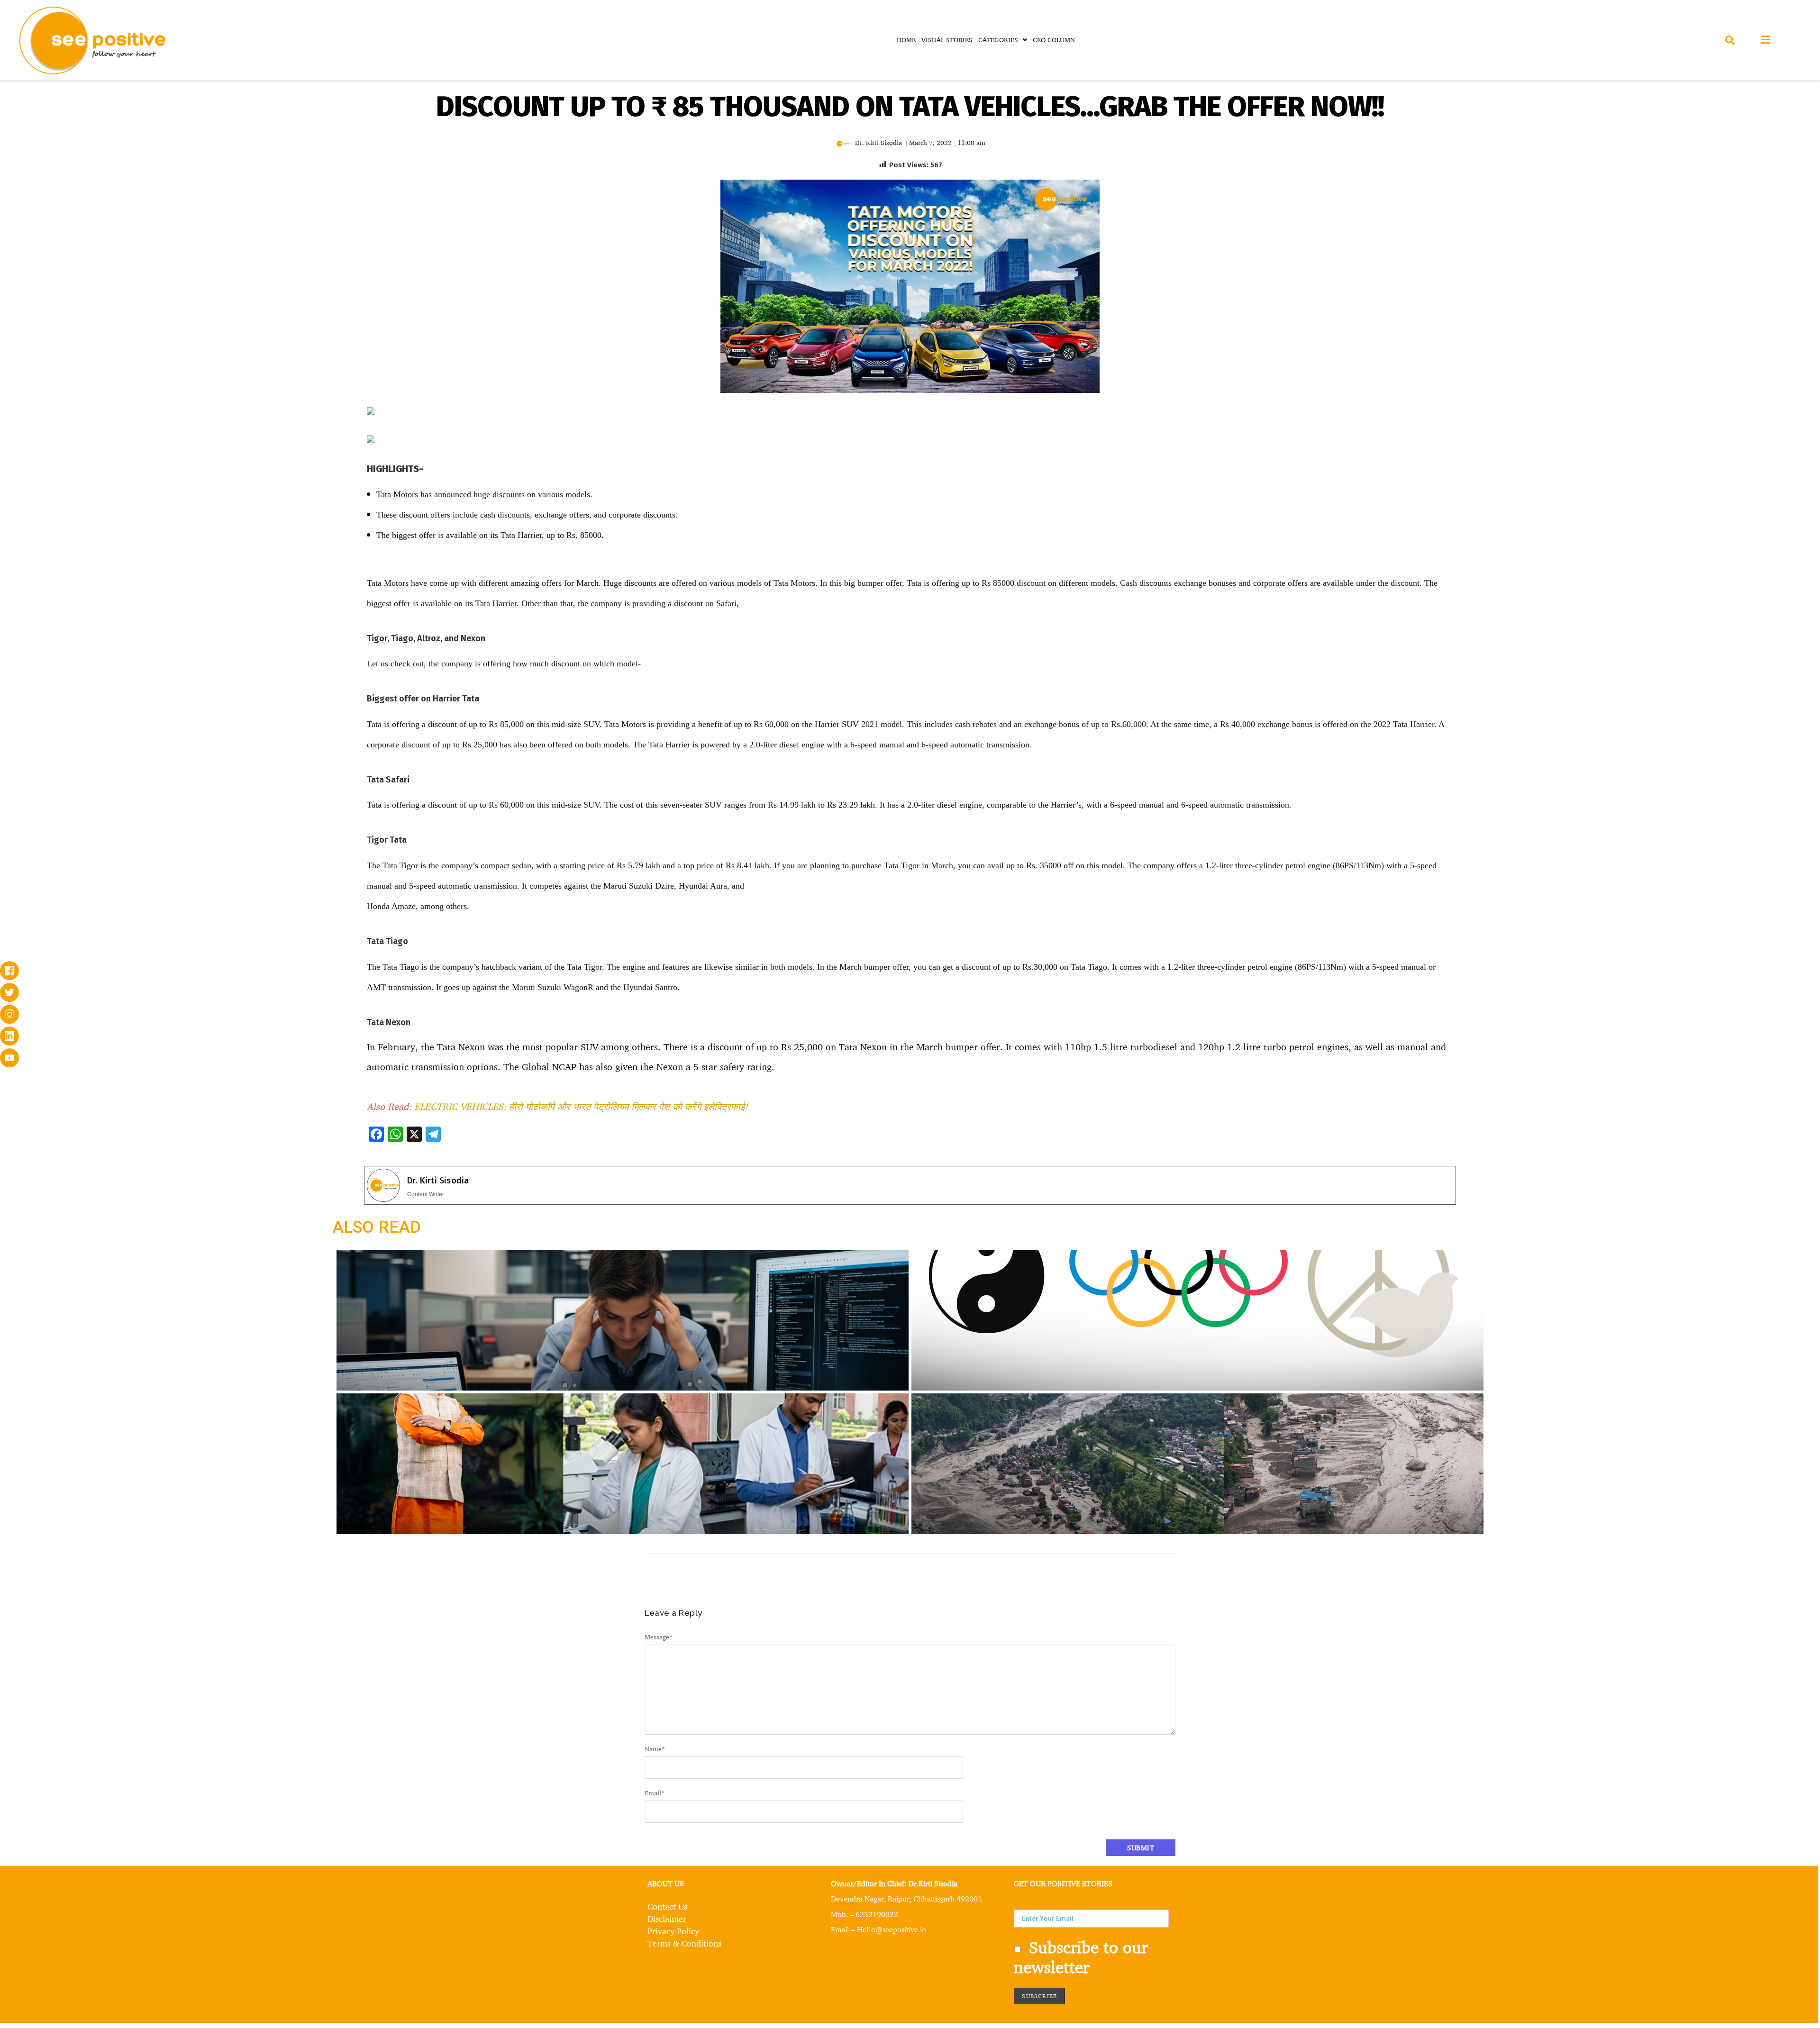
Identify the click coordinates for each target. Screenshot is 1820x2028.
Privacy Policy (673, 1931)
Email (655, 1793)
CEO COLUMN (1054, 40)
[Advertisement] (186, 478)
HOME (906, 40)
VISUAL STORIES (947, 40)
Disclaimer (667, 1919)
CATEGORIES (998, 40)
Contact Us (667, 1906)
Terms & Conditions (684, 1943)
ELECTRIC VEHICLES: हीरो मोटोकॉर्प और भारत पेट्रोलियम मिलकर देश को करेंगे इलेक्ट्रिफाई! (581, 1106)
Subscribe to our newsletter (1081, 1957)
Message (659, 1637)
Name (655, 1749)
